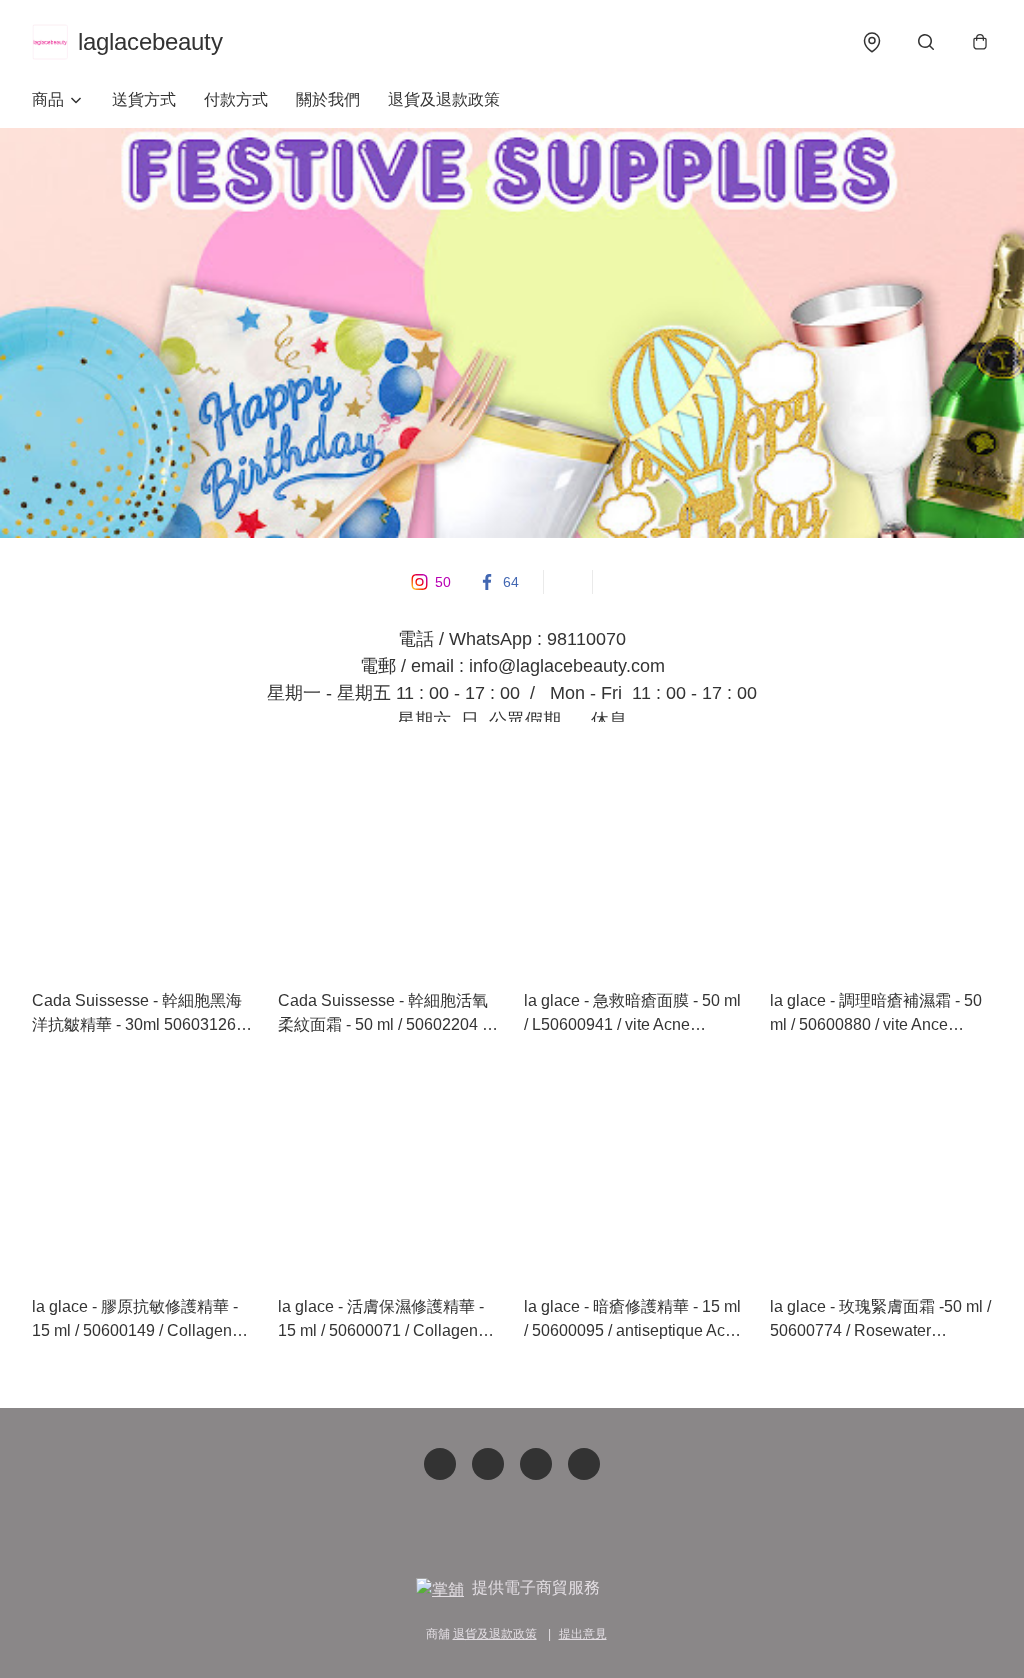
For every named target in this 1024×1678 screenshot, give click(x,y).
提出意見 (583, 1634)
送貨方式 (144, 99)
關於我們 (328, 99)
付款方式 (236, 99)
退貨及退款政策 (444, 99)
